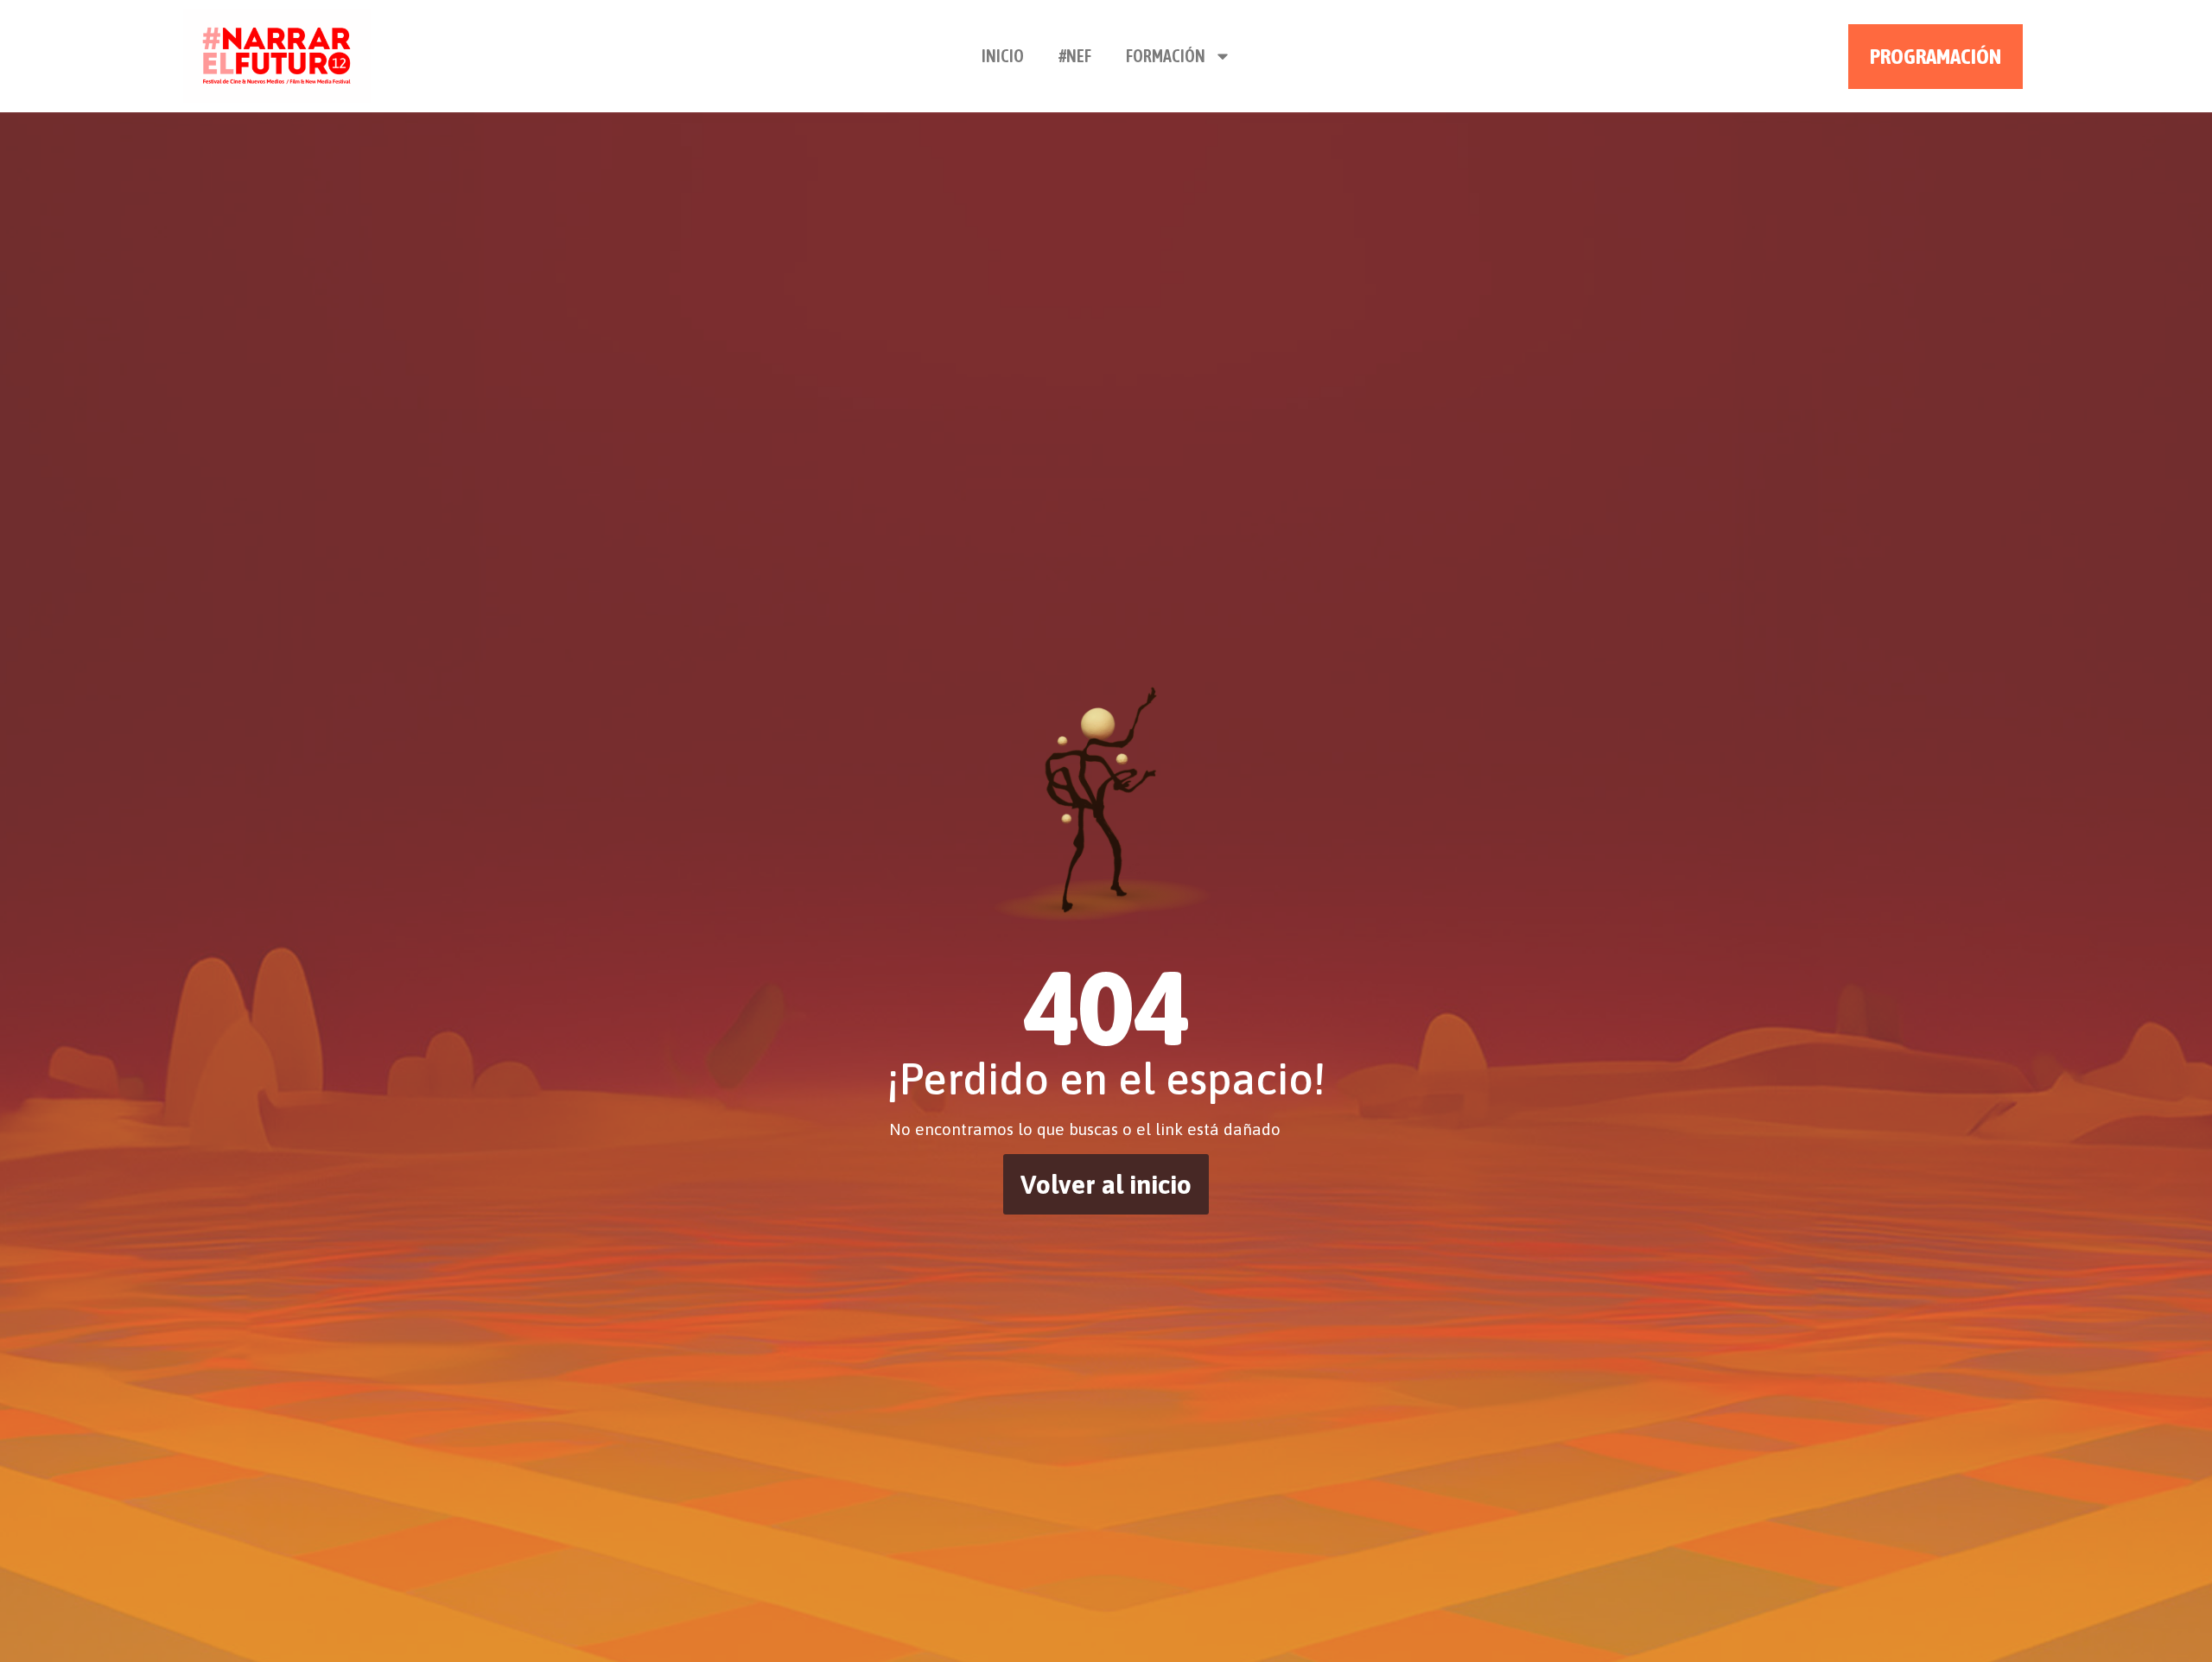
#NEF (1075, 56)
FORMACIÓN (1166, 56)
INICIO (1003, 56)
